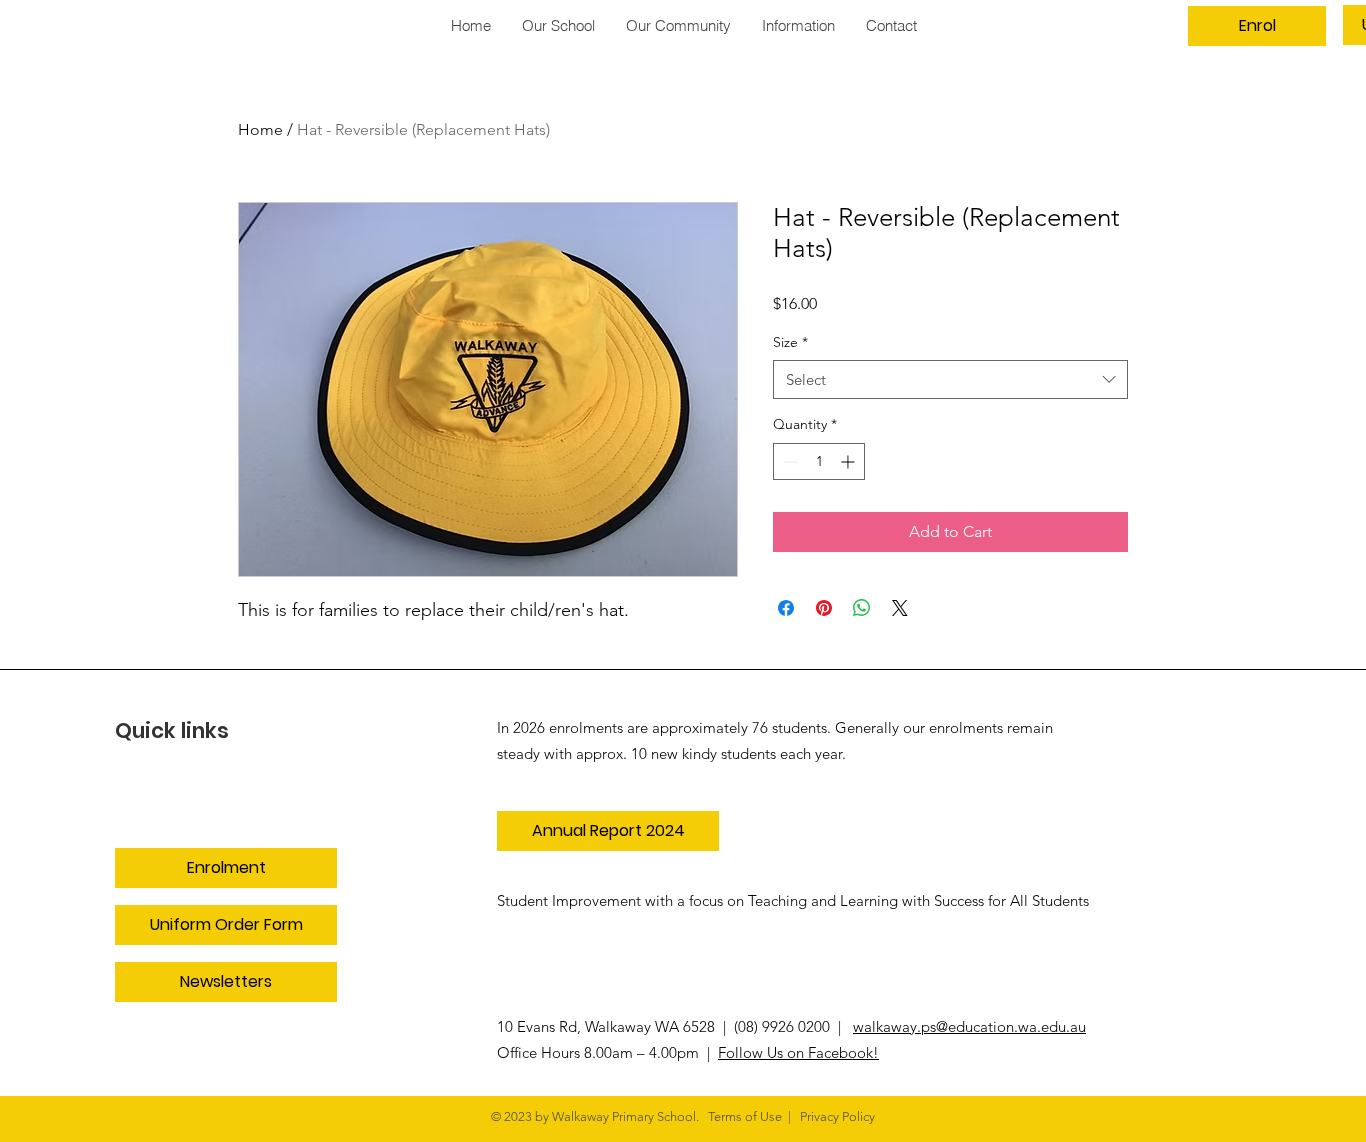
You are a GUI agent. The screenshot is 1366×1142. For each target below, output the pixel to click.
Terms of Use (745, 1116)
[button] (678, 25)
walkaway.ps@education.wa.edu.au (969, 1026)
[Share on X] (900, 608)
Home (260, 129)
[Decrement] (788, 461)
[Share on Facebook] (786, 608)
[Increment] (849, 461)
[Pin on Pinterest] (824, 608)
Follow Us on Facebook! (798, 1052)
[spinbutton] (819, 461)
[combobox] (950, 379)
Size (790, 342)
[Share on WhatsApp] (862, 608)
